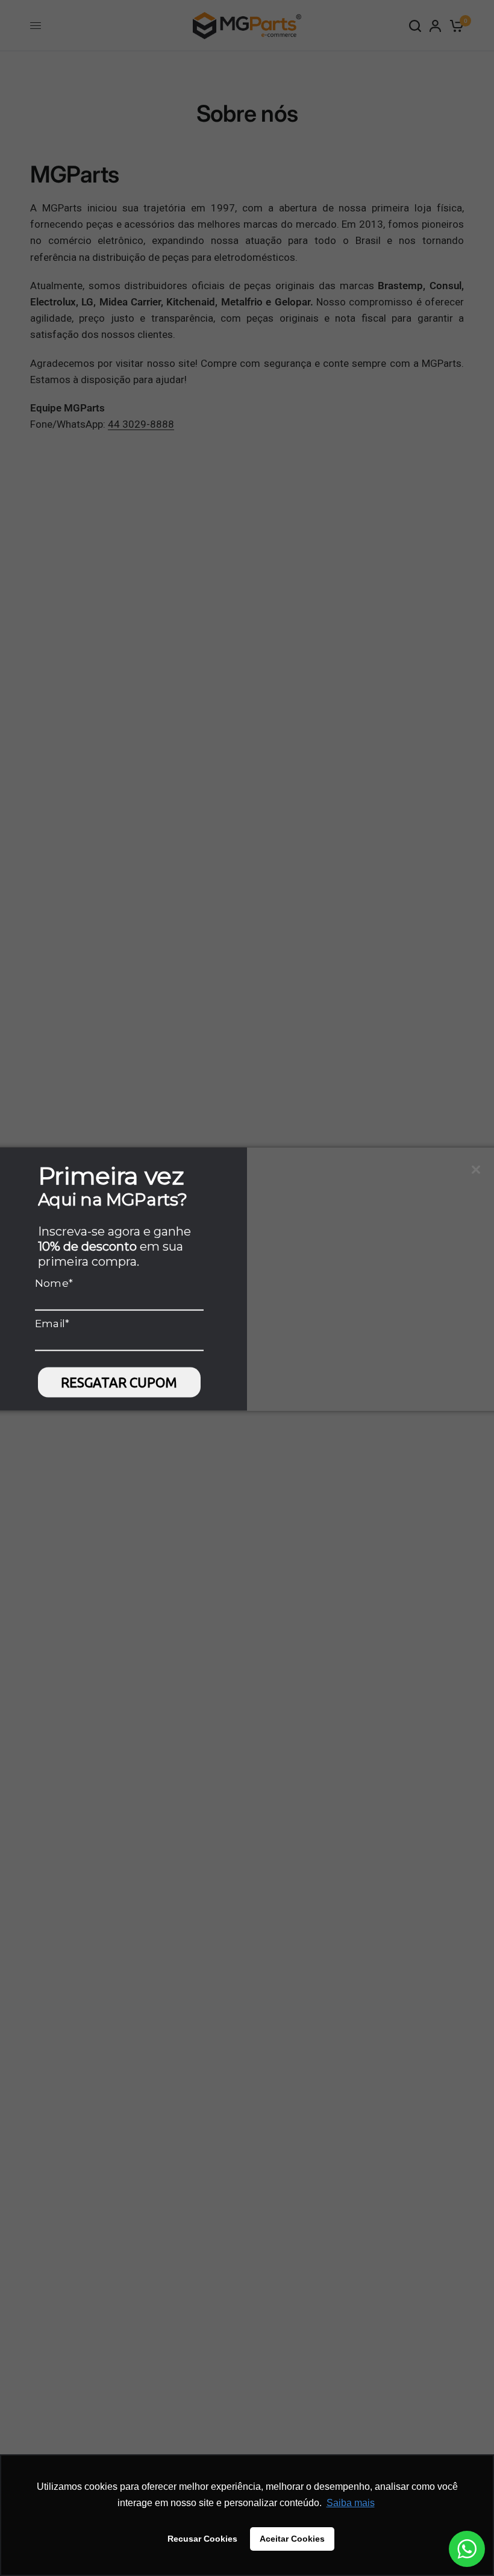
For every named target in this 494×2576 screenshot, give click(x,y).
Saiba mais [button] (351, 2503)
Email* (52, 1323)
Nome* (54, 1283)
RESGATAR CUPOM (119, 1382)
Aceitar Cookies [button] (292, 2539)
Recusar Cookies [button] (202, 2539)
